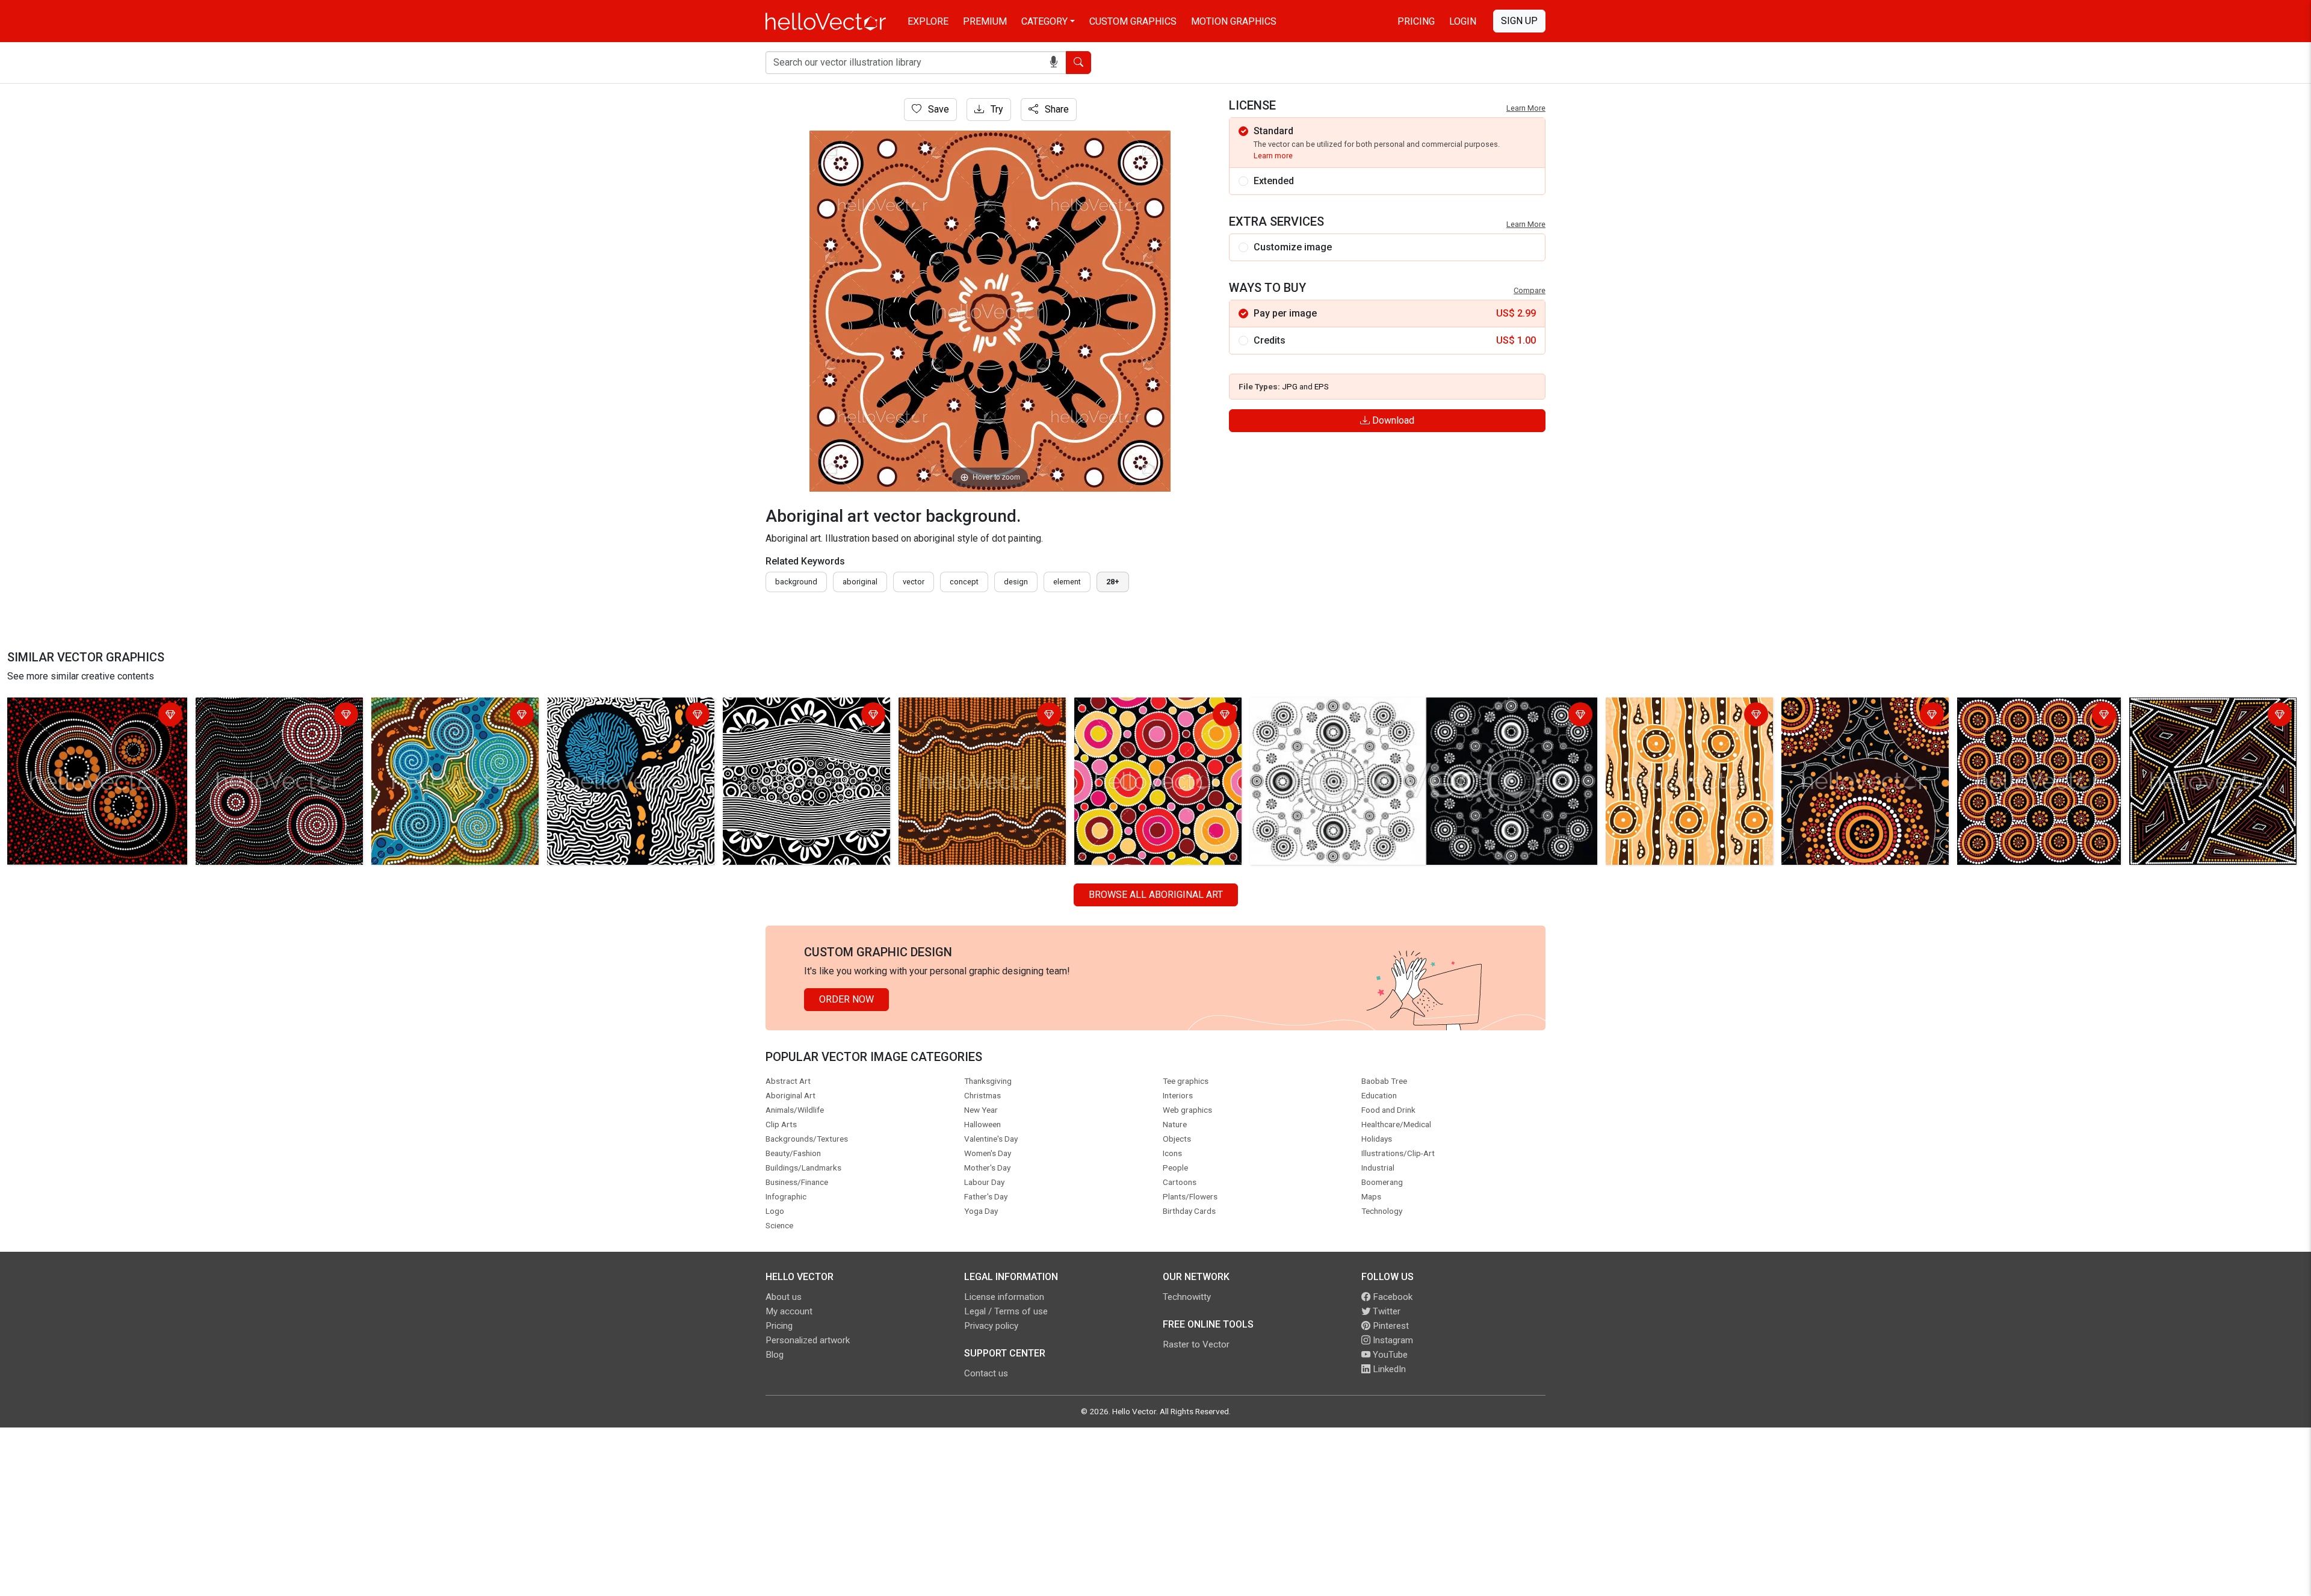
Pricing (1416, 21)
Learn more (1273, 156)
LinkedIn (1388, 1369)
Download (1392, 420)
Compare (1530, 290)
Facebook (1391, 1297)
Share (1056, 109)
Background (796, 582)
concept (964, 582)
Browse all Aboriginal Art (1156, 895)
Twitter (1385, 1311)
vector (914, 582)
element (1067, 582)
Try (996, 109)
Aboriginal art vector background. (268, 709)
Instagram (1392, 1340)
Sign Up (1519, 21)
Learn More (1526, 108)
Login (1463, 21)
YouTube (1389, 1355)
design (1016, 582)
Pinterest (1390, 1326)
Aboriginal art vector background (79, 709)
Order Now (846, 999)
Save (937, 109)
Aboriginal (860, 582)
